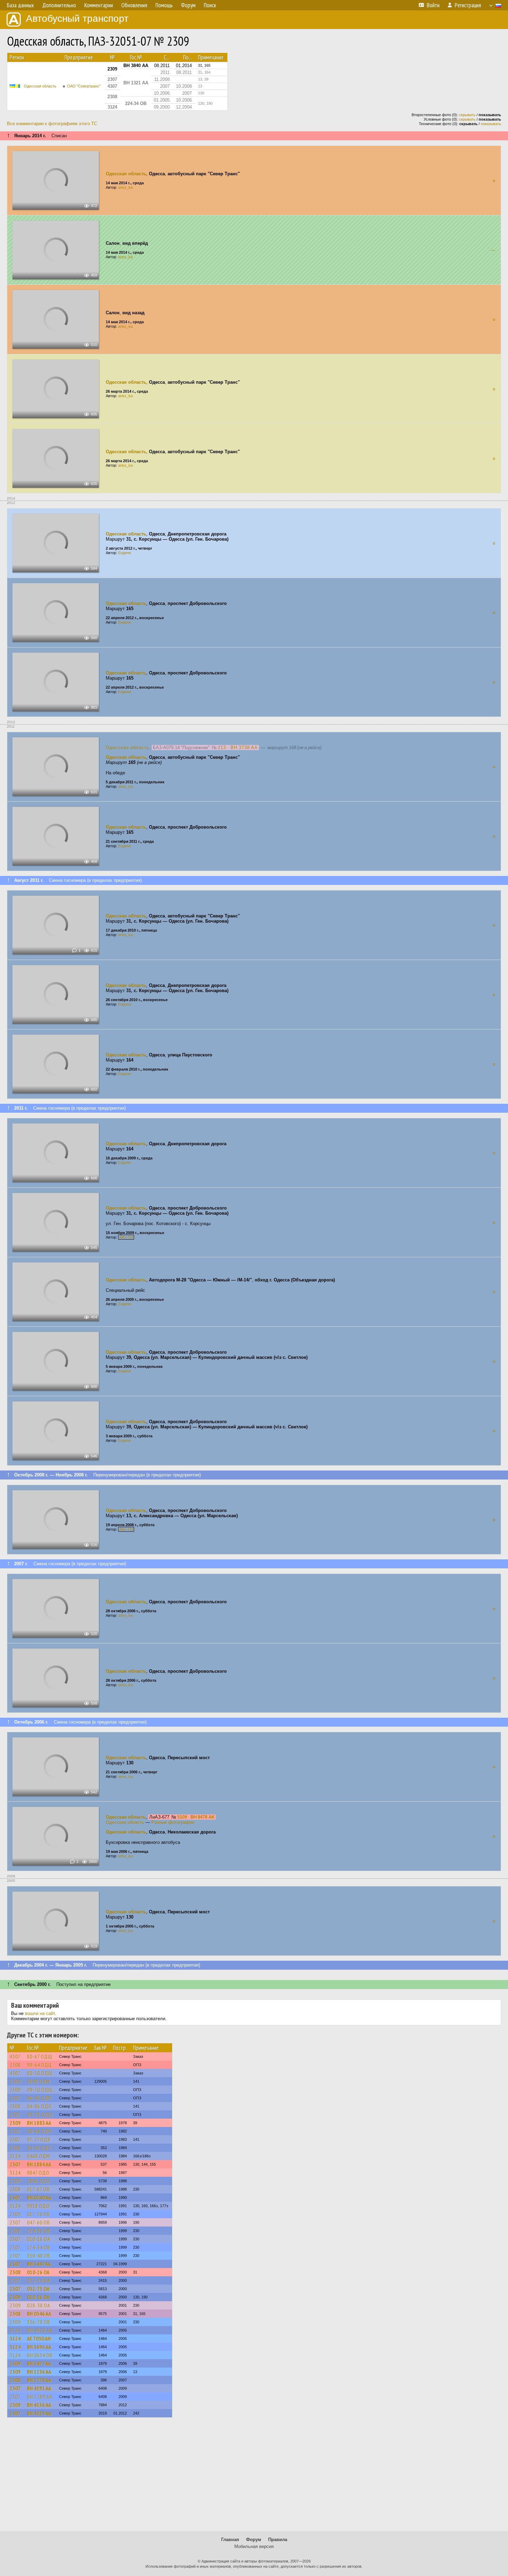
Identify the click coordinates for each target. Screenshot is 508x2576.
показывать (491, 124)
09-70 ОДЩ (40, 2090)
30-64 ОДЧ (39, 2131)
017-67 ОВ (38, 2189)
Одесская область (40, 86)
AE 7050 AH (39, 2339)
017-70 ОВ (39, 2214)
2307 (15, 2098)
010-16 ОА (39, 2239)
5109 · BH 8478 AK (196, 1817)
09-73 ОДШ (40, 2115)
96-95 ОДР (39, 2098)
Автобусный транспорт (77, 18)
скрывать (467, 115)
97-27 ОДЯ (39, 2139)
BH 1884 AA (39, 2164)
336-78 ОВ (39, 2322)
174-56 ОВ (39, 2231)
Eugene (125, 553)
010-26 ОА (38, 2272)
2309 (15, 2081)
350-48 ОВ (39, 2256)
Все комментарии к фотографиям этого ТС (52, 124)
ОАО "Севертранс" (84, 86)
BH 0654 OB (40, 2355)
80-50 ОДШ (40, 2073)
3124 (15, 2156)
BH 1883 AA (39, 2123)
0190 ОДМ (39, 2081)
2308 (15, 2065)
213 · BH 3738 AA (238, 748)
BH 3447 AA (39, 2264)
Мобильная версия (254, 2546)
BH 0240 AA (39, 2197)
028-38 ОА (39, 2305)
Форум (254, 2540)
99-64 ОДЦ (39, 2065)
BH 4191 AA (39, 2388)
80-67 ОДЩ (40, 2056)
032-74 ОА (39, 2280)
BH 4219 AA (39, 2413)
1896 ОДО (38, 2181)
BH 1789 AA (40, 2397)
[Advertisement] (254, 2477)
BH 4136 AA (39, 2405)
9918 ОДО (38, 2206)
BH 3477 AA (39, 2363)
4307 (15, 2056)
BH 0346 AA (39, 2314)
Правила (278, 2540)
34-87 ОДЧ (39, 2148)
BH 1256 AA (39, 2372)
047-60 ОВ (39, 2222)
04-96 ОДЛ (39, 2106)
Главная (230, 2540)
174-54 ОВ (39, 2247)
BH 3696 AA (39, 2347)
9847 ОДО (38, 2173)
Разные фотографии (173, 1822)
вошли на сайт (40, 2013)
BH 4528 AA (40, 2330)
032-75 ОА (38, 2289)
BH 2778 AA (39, 2380)
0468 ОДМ (39, 2156)
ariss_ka (125, 187)
